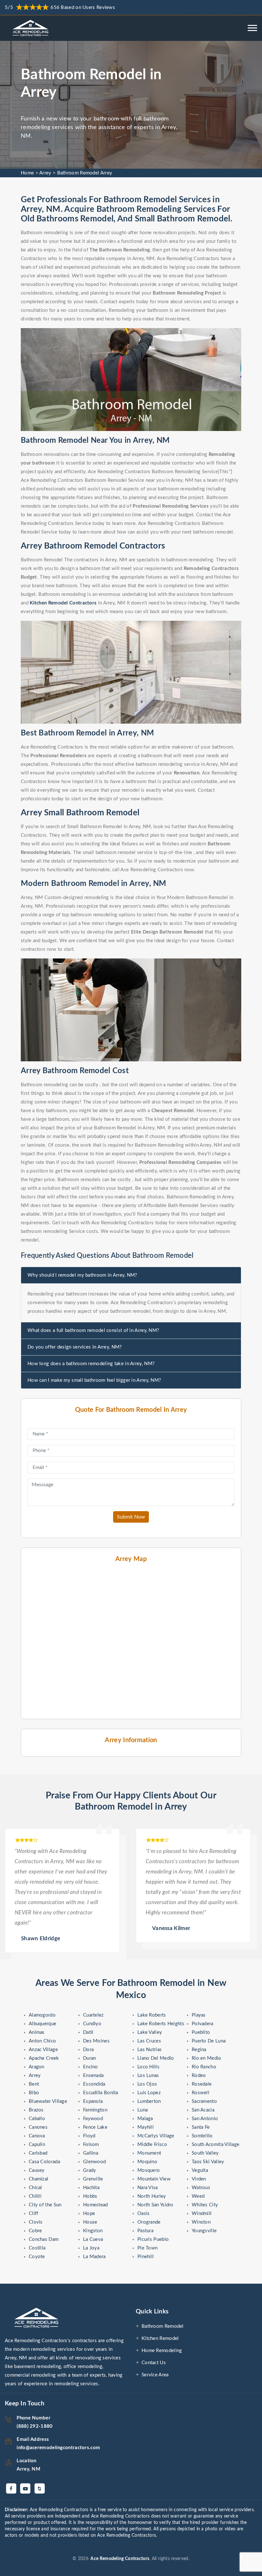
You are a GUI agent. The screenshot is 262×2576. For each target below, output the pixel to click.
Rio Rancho (204, 2067)
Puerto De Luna (209, 2041)
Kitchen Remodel (160, 2338)
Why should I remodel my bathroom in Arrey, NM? (82, 1275)
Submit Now (131, 1517)
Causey (37, 2170)
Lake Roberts (152, 2015)
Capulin (37, 2145)
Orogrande (149, 2222)
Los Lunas (148, 2076)
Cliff (34, 2214)
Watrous (201, 2188)
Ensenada (93, 2076)
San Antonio (205, 2119)
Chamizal (39, 2179)
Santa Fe (201, 2127)
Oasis (144, 2214)
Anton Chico (42, 2041)
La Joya (91, 2248)
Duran (90, 2058)
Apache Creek (44, 2058)
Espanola (93, 2101)
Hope (89, 2214)
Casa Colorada (44, 2162)
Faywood (93, 2119)
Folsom (91, 2145)
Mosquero (149, 2170)
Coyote (37, 2257)
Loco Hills (148, 2067)
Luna (143, 2110)
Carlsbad (38, 2153)
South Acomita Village (216, 2145)
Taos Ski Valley (208, 2162)
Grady (90, 2170)
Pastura (145, 2231)
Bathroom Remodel (163, 2326)
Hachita (91, 2188)
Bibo (34, 2093)
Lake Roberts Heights (161, 2024)
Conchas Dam (44, 2239)
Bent (34, 2084)
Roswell (200, 2093)
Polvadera (203, 2024)
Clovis (36, 2222)
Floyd (89, 2136)
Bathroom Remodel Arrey (85, 173)
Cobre (35, 2231)
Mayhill (146, 2127)
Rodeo (199, 2076)
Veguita (200, 2170)
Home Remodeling (162, 2351)
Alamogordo (42, 2015)
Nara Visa (148, 2188)
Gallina (91, 2153)
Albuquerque (42, 2024)
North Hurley (152, 2196)
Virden (199, 2179)
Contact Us (154, 2363)
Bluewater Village (48, 2101)
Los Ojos (147, 2084)
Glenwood (94, 2162)
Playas (199, 2015)
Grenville (93, 2179)
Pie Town (147, 2248)
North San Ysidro (155, 2205)
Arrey (45, 173)
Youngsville (204, 2231)
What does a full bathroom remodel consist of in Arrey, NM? (93, 1330)
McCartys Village (156, 2136)
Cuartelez (93, 2015)
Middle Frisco (152, 2145)
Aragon (37, 2067)
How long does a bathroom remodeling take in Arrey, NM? (91, 1364)
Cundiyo (92, 2024)
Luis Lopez (149, 2093)
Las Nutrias (150, 2050)
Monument (149, 2153)
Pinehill (146, 2257)
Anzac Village (43, 2050)
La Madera (94, 2257)
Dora (88, 2050)
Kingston (93, 2231)
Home (27, 173)
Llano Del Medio (156, 2058)
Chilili (35, 2196)
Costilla (37, 2248)
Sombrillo (202, 2136)
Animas (37, 2032)
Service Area (155, 2375)
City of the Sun (45, 2205)
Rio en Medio (207, 2058)
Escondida (94, 2084)
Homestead (96, 2205)
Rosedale (202, 2084)
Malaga (145, 2119)
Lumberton (149, 2101)
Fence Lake (95, 2127)
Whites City (205, 2205)
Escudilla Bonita (101, 2093)
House (90, 2222)
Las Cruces (149, 2041)
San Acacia (203, 2110)
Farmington (95, 2110)
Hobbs (90, 2196)
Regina (199, 2050)
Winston (201, 2222)
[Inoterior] (31, 28)
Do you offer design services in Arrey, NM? (75, 1347)
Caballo (37, 2119)
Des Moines (96, 2041)
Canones (38, 2127)
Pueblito (201, 2032)
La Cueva (93, 2239)
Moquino (147, 2162)
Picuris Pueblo (153, 2239)
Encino (91, 2067)
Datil (88, 2032)
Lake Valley (150, 2032)
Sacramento (204, 2101)
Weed (198, 2196)
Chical (35, 2188)
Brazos (36, 2110)
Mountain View (154, 2179)
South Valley (205, 2153)
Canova (37, 2136)
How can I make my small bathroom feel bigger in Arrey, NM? (94, 1380)
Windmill (202, 2214)
